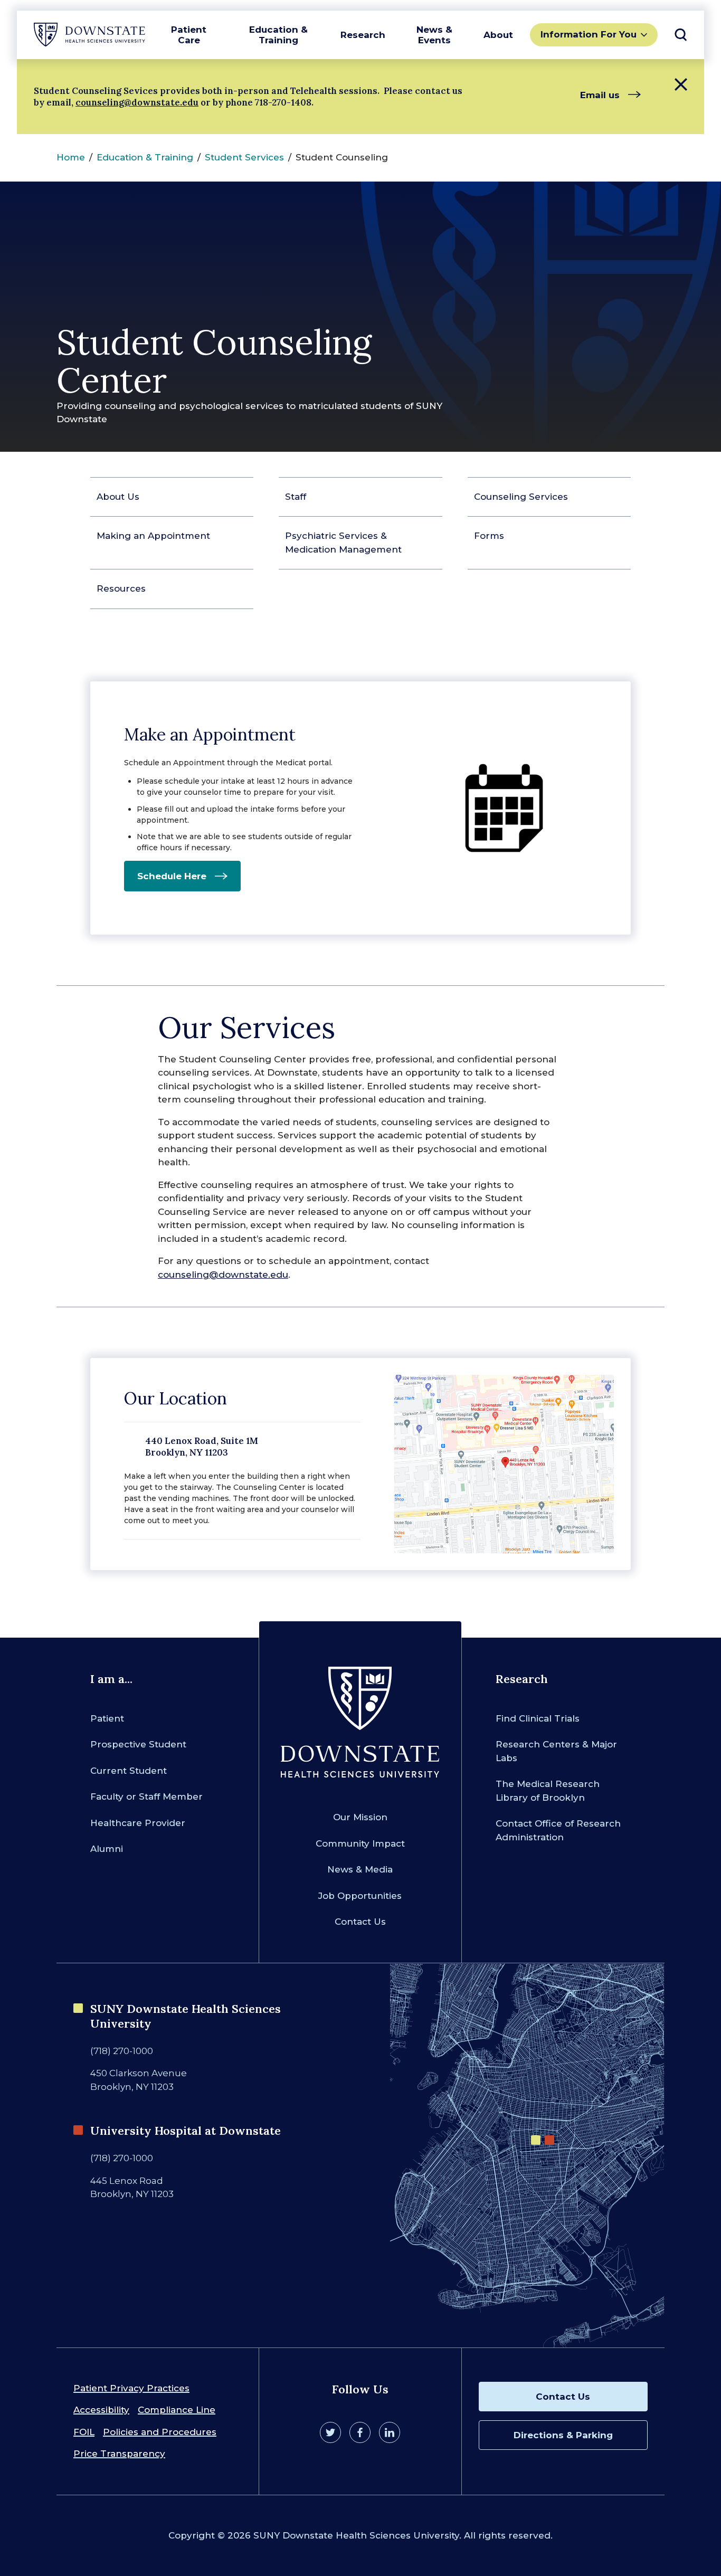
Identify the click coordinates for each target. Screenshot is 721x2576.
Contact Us (360, 1922)
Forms (489, 536)
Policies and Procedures (160, 2432)
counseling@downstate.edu (137, 102)
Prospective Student (138, 1744)
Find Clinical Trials (538, 1718)
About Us (118, 497)
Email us (600, 95)
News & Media (360, 1869)
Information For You (589, 34)
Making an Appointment (153, 536)
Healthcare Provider (138, 1823)
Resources (121, 588)
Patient (107, 1718)
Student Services (244, 157)
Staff (296, 497)
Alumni (107, 1849)
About (498, 35)
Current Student (129, 1771)
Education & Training (278, 35)
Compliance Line (177, 2410)
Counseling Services (521, 497)
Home (71, 157)
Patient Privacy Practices (131, 2388)
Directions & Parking (563, 2435)
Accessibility (101, 2410)
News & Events (434, 35)
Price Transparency (119, 2454)
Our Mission (360, 1817)
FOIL (84, 2432)
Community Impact (360, 1843)
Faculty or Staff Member (146, 1796)
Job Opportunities (360, 1896)
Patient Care (189, 35)
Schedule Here (172, 876)
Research (363, 35)
